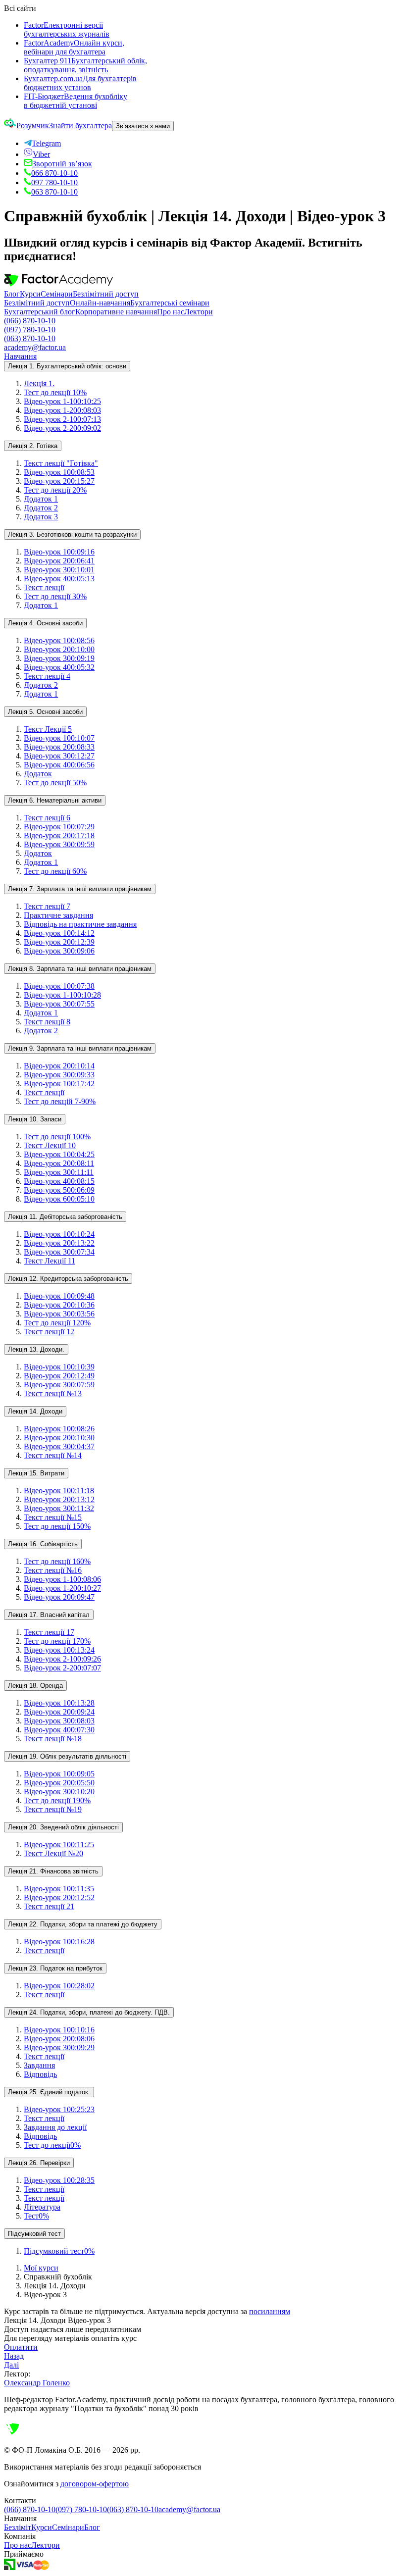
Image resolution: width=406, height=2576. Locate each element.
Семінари (57, 294)
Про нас (171, 312)
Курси (30, 294)
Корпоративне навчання (116, 312)
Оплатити (21, 2347)
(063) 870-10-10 (30, 338)
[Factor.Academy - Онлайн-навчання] (58, 285)
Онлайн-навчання (100, 303)
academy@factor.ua (35, 347)
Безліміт (18, 2527)
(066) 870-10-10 (30, 321)
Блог (12, 294)
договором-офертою (95, 2484)
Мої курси (41, 2268)
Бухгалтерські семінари (170, 303)
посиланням (270, 2311)
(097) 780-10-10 (30, 329)
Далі (11, 2365)
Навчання (20, 356)
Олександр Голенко (37, 2383)
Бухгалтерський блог (40, 312)
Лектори (199, 312)
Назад (14, 2356)
